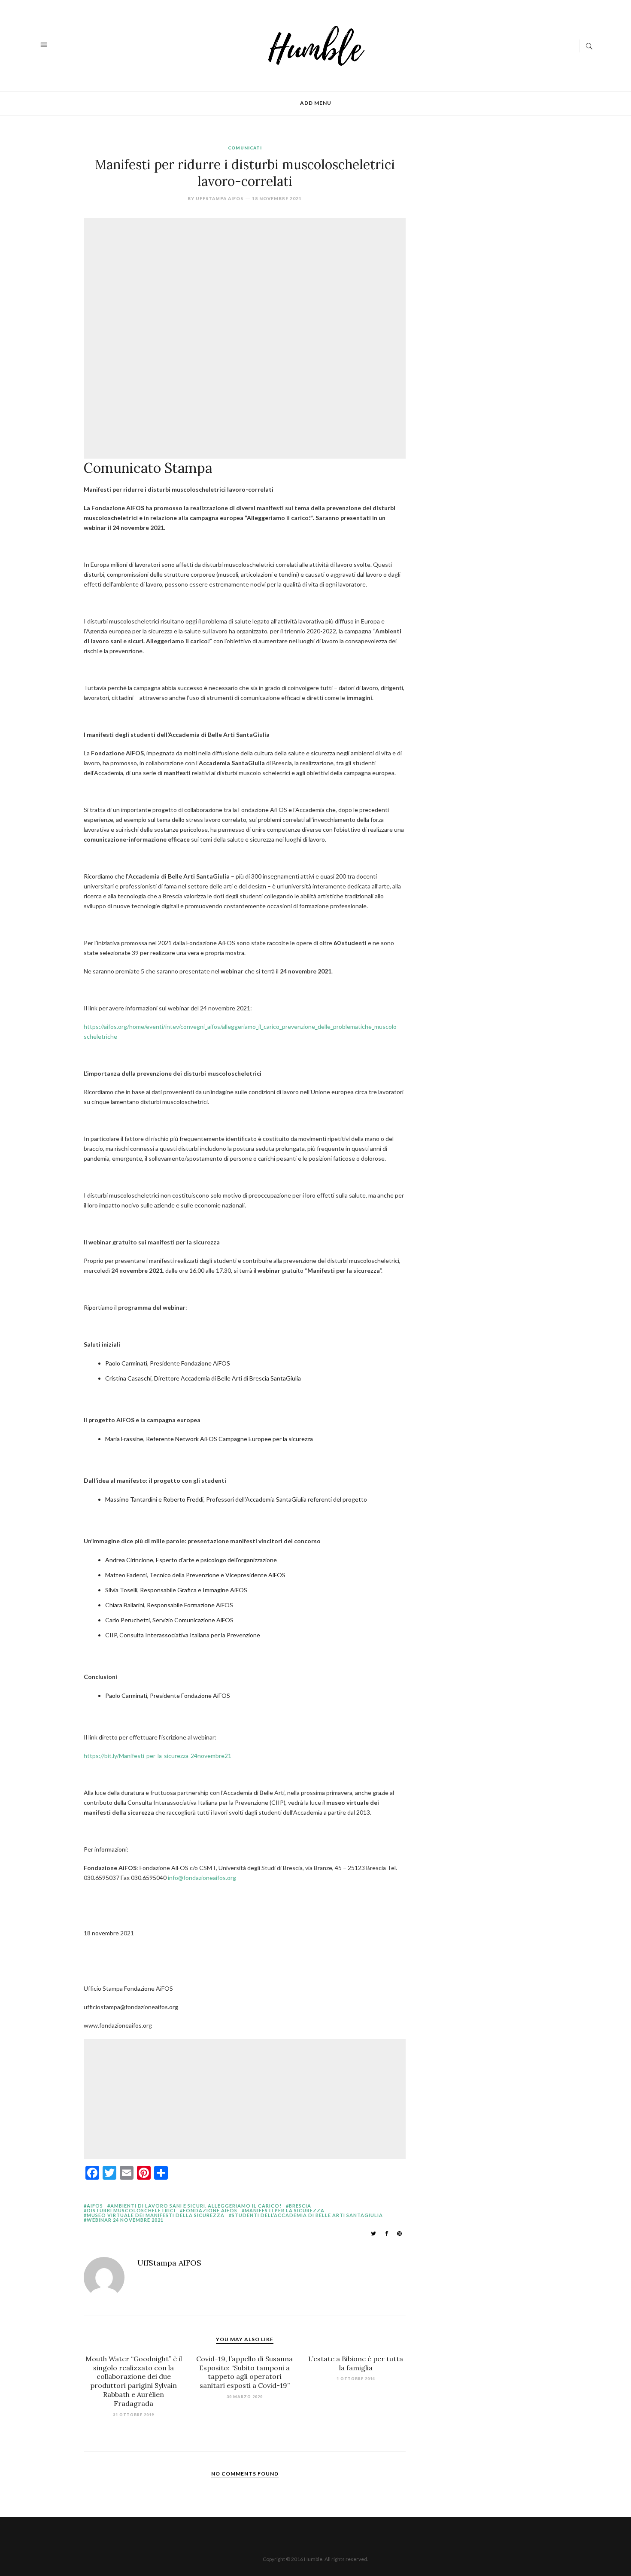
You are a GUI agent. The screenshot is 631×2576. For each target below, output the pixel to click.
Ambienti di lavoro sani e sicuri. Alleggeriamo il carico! (196, 2206)
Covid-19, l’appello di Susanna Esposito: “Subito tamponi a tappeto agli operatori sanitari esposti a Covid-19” (244, 2372)
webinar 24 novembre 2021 (125, 2220)
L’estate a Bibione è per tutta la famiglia (356, 2363)
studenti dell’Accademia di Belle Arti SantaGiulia (307, 2215)
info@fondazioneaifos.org (202, 1878)
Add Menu (316, 103)
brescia (300, 2206)
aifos (95, 2206)
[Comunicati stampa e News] (317, 45)
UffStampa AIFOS (220, 198)
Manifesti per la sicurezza (285, 2210)
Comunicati (245, 148)
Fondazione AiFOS (210, 2210)
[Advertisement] (247, 280)
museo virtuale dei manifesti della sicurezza (156, 2215)
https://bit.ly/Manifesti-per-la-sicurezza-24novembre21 (158, 1756)
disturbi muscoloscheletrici (131, 2210)
